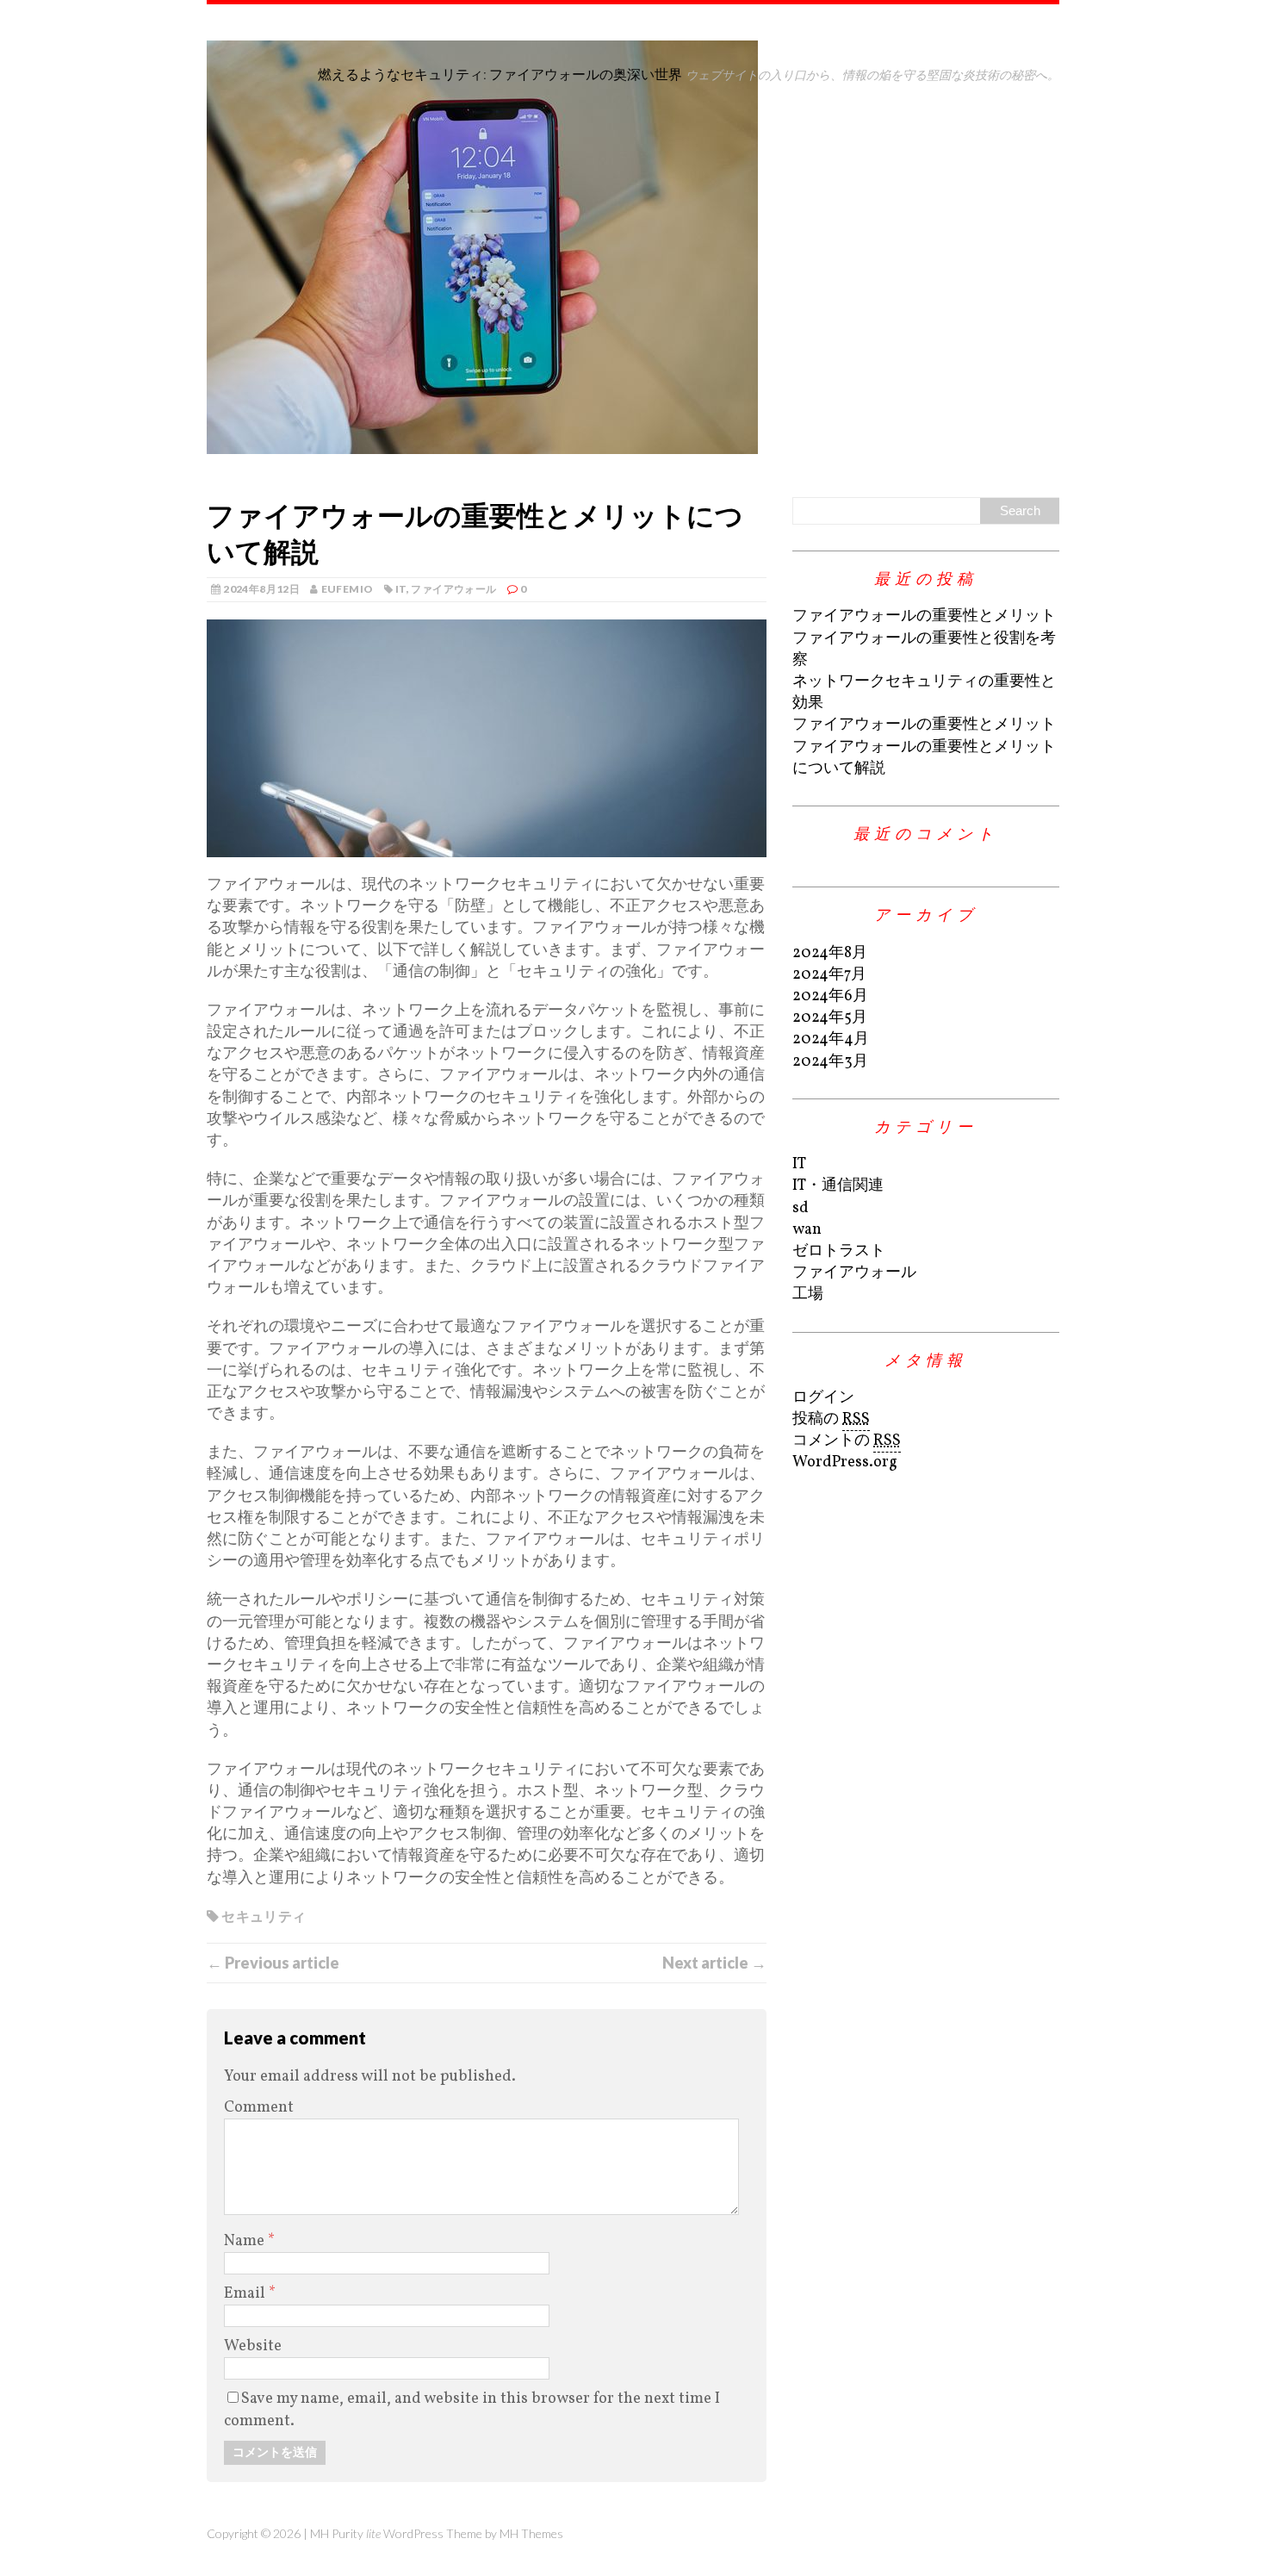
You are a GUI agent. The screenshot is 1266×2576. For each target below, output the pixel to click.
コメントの (847, 1441)
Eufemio (348, 589)
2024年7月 (829, 975)
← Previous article (273, 1963)
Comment (259, 2108)
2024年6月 (830, 996)
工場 (808, 1294)
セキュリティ (264, 1916)
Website (253, 2346)
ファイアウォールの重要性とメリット (924, 616)
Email (246, 2294)
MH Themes (531, 2533)
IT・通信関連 (838, 1186)
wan (807, 1230)
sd (801, 1208)
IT (401, 589)
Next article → (714, 1963)
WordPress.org (845, 1462)
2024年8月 (830, 953)
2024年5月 (830, 1018)
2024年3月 (830, 1062)
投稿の (831, 1419)
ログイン (823, 1398)
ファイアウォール (453, 589)
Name (246, 2241)
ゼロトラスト (839, 1251)
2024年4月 (831, 1039)
